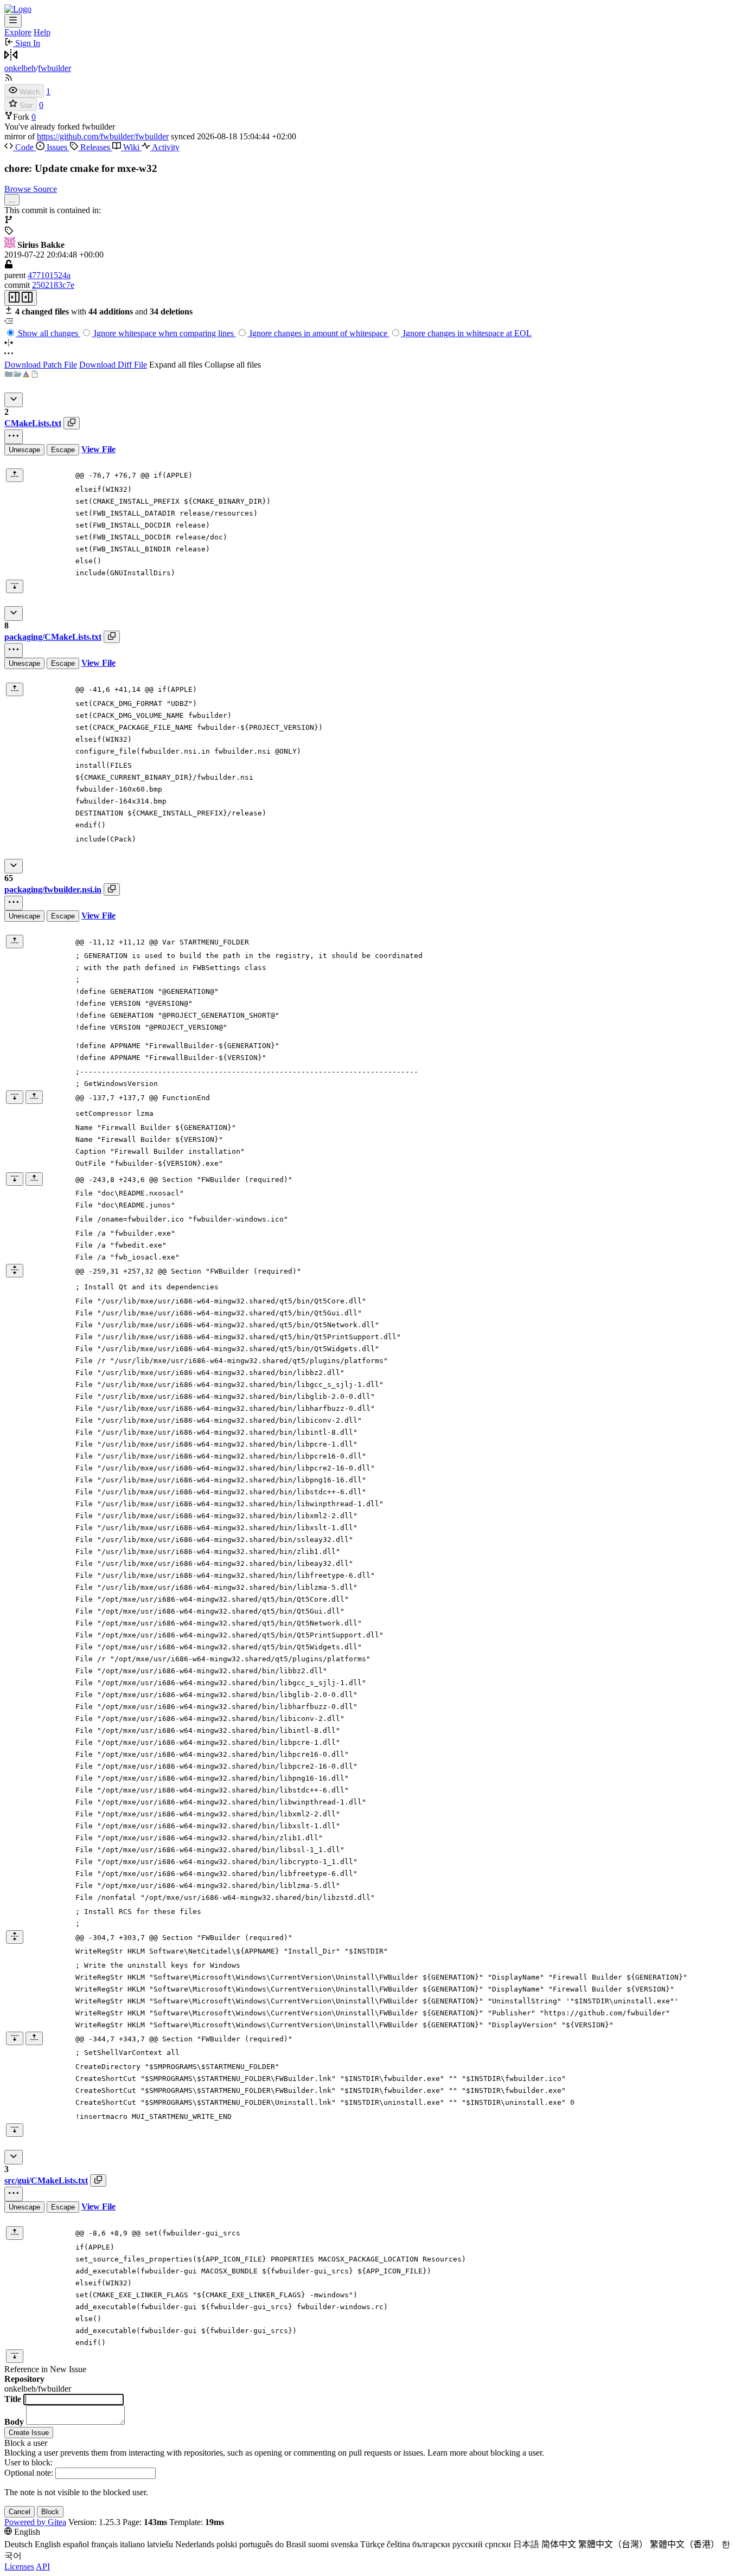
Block (50, 2512)
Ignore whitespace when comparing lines (164, 333)
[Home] (18, 9)
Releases (95, 147)
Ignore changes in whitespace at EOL (466, 333)
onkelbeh (20, 68)
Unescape (24, 450)
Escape (63, 450)
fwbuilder (55, 68)
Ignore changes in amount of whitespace (318, 333)
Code (24, 147)
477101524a (49, 275)
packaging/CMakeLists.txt (53, 637)
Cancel (20, 2512)
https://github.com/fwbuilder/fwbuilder (103, 136)
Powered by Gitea (35, 2522)
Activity (165, 147)
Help (42, 32)
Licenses (19, 2567)
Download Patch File (41, 365)
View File (98, 449)
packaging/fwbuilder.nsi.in (53, 889)
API (43, 2567)
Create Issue (29, 2433)
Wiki (131, 147)
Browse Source (31, 189)
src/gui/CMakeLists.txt (46, 2180)
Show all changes (48, 333)
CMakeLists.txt (33, 423)
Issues (57, 147)
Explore (18, 32)
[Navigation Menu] (13, 21)
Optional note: (29, 2473)
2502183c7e (53, 285)
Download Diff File (113, 365)
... (12, 200)
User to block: (28, 2462)
